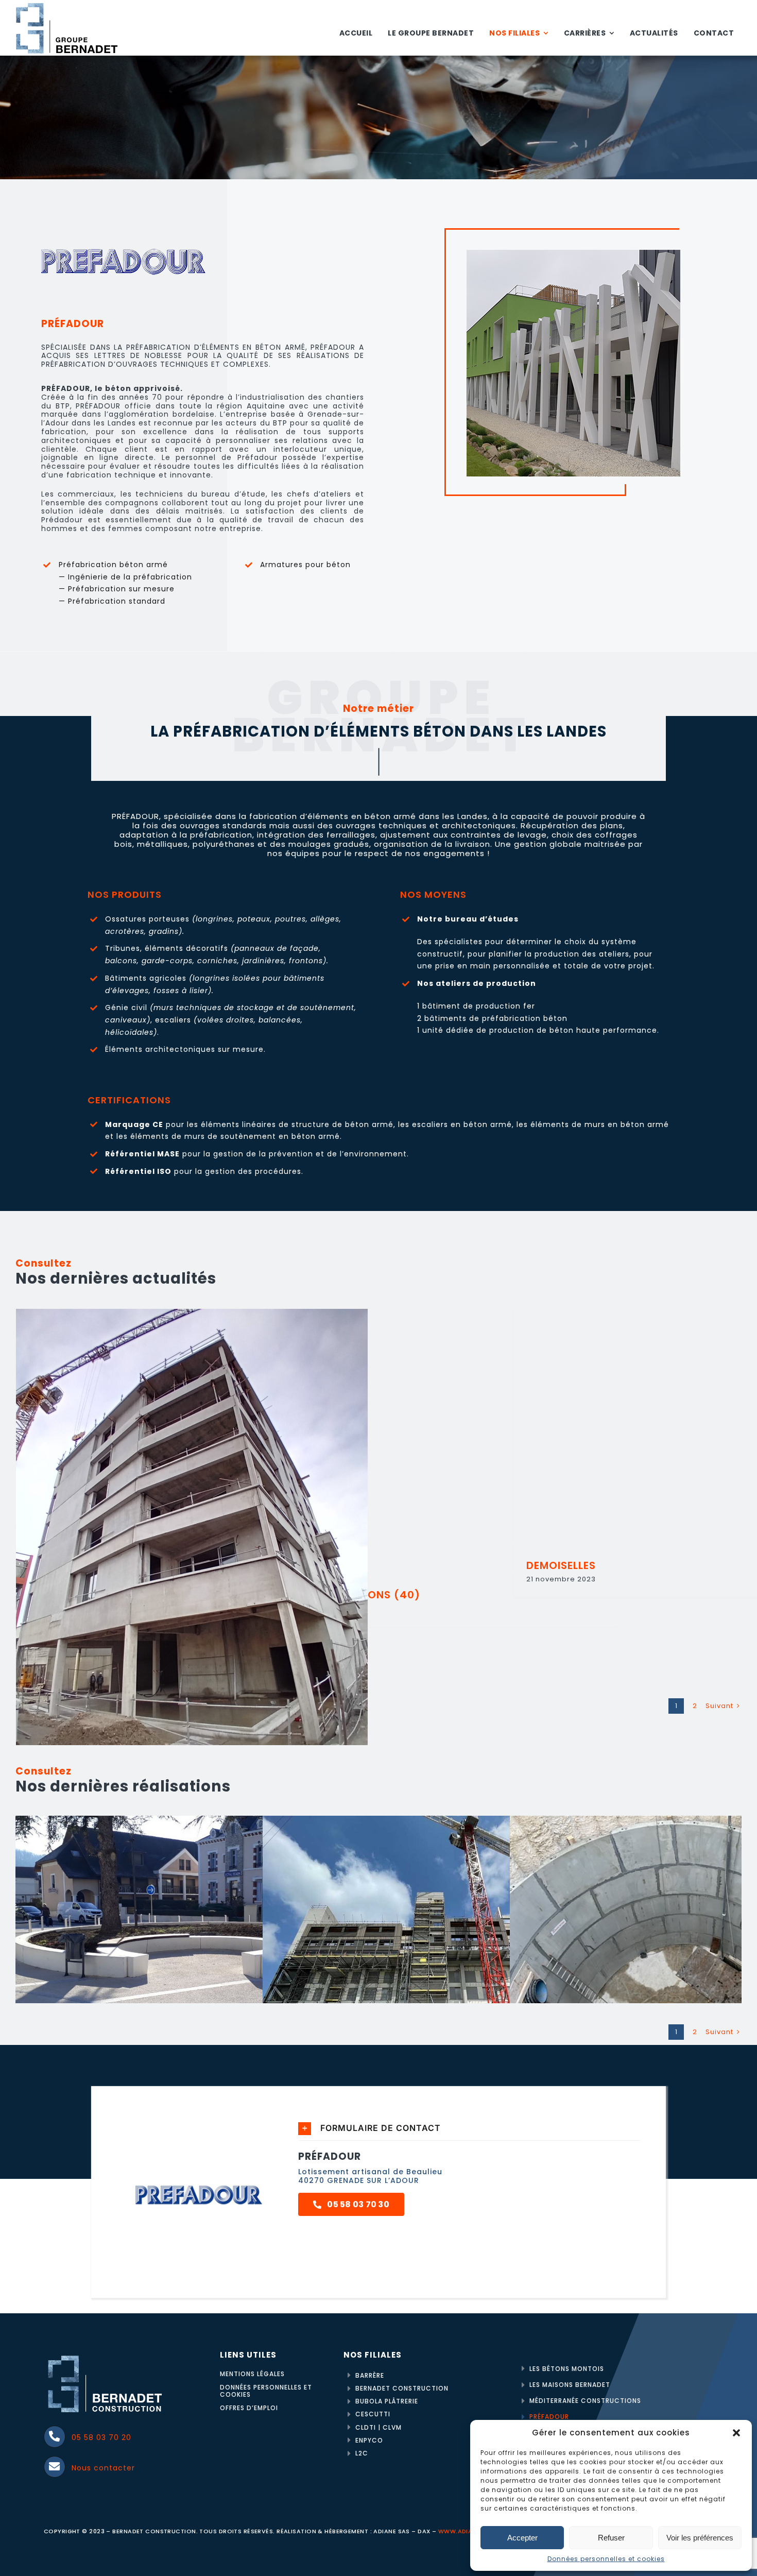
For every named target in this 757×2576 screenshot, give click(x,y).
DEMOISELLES (689, 1426)
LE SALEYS (193, 1934)
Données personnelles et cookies (606, 2559)
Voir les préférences (700, 2538)
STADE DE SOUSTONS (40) (440, 1441)
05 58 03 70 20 (101, 2437)
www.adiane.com (468, 2531)
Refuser (611, 2538)
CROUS (440, 1934)
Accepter (522, 2538)
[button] (736, 2433)
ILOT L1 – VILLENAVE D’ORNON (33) (192, 1543)
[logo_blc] (106, 2354)
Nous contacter (103, 2468)
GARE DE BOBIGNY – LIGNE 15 (687, 1934)
